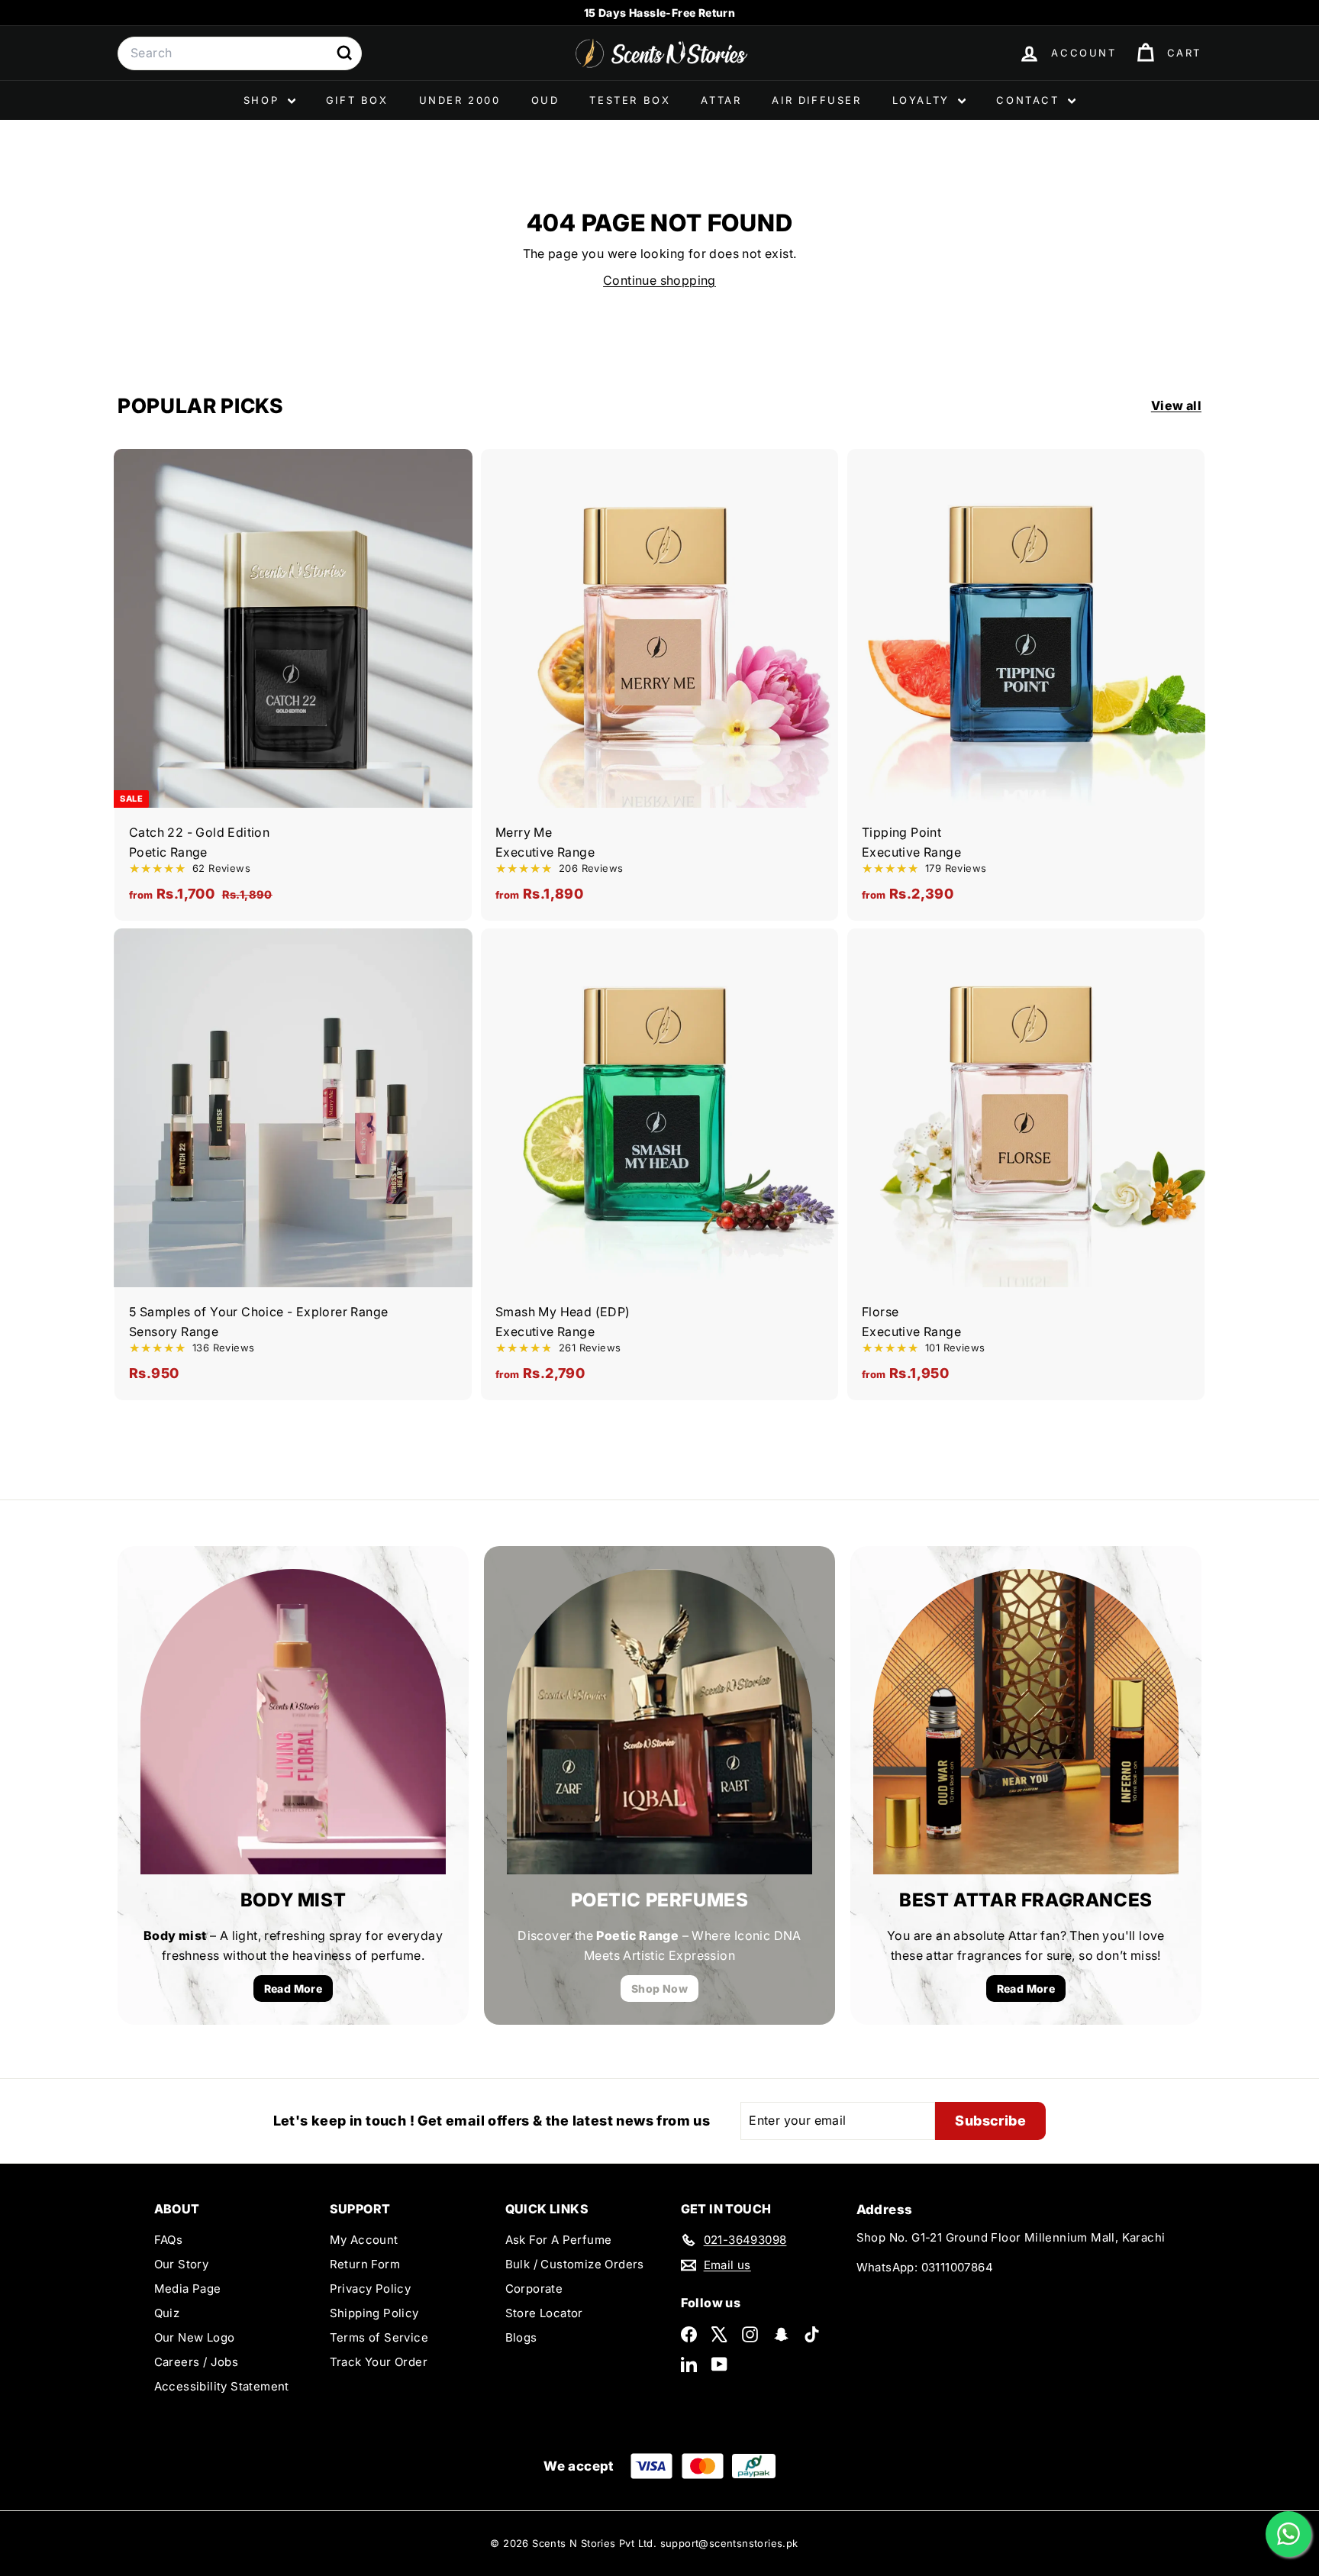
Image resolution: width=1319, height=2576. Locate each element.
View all (1176, 405)
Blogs (521, 2337)
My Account (364, 2240)
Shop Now (659, 1988)
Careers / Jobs (197, 2362)
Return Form (365, 2264)
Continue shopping (659, 280)
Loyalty (924, 100)
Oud (545, 100)
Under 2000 (460, 100)
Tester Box (630, 100)
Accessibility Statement (222, 2386)
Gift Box (357, 100)
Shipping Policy (374, 2313)
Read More (293, 1988)
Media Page (188, 2289)
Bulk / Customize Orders (575, 2264)
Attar (721, 100)
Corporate (534, 2289)
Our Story (182, 2264)
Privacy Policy (371, 2289)
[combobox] (240, 53)
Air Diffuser (816, 100)
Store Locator (544, 2313)
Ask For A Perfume (559, 2240)
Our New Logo (195, 2337)
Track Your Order (379, 2362)
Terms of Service (379, 2337)
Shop (264, 100)
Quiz (167, 2313)
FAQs (169, 2240)
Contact (1030, 100)
